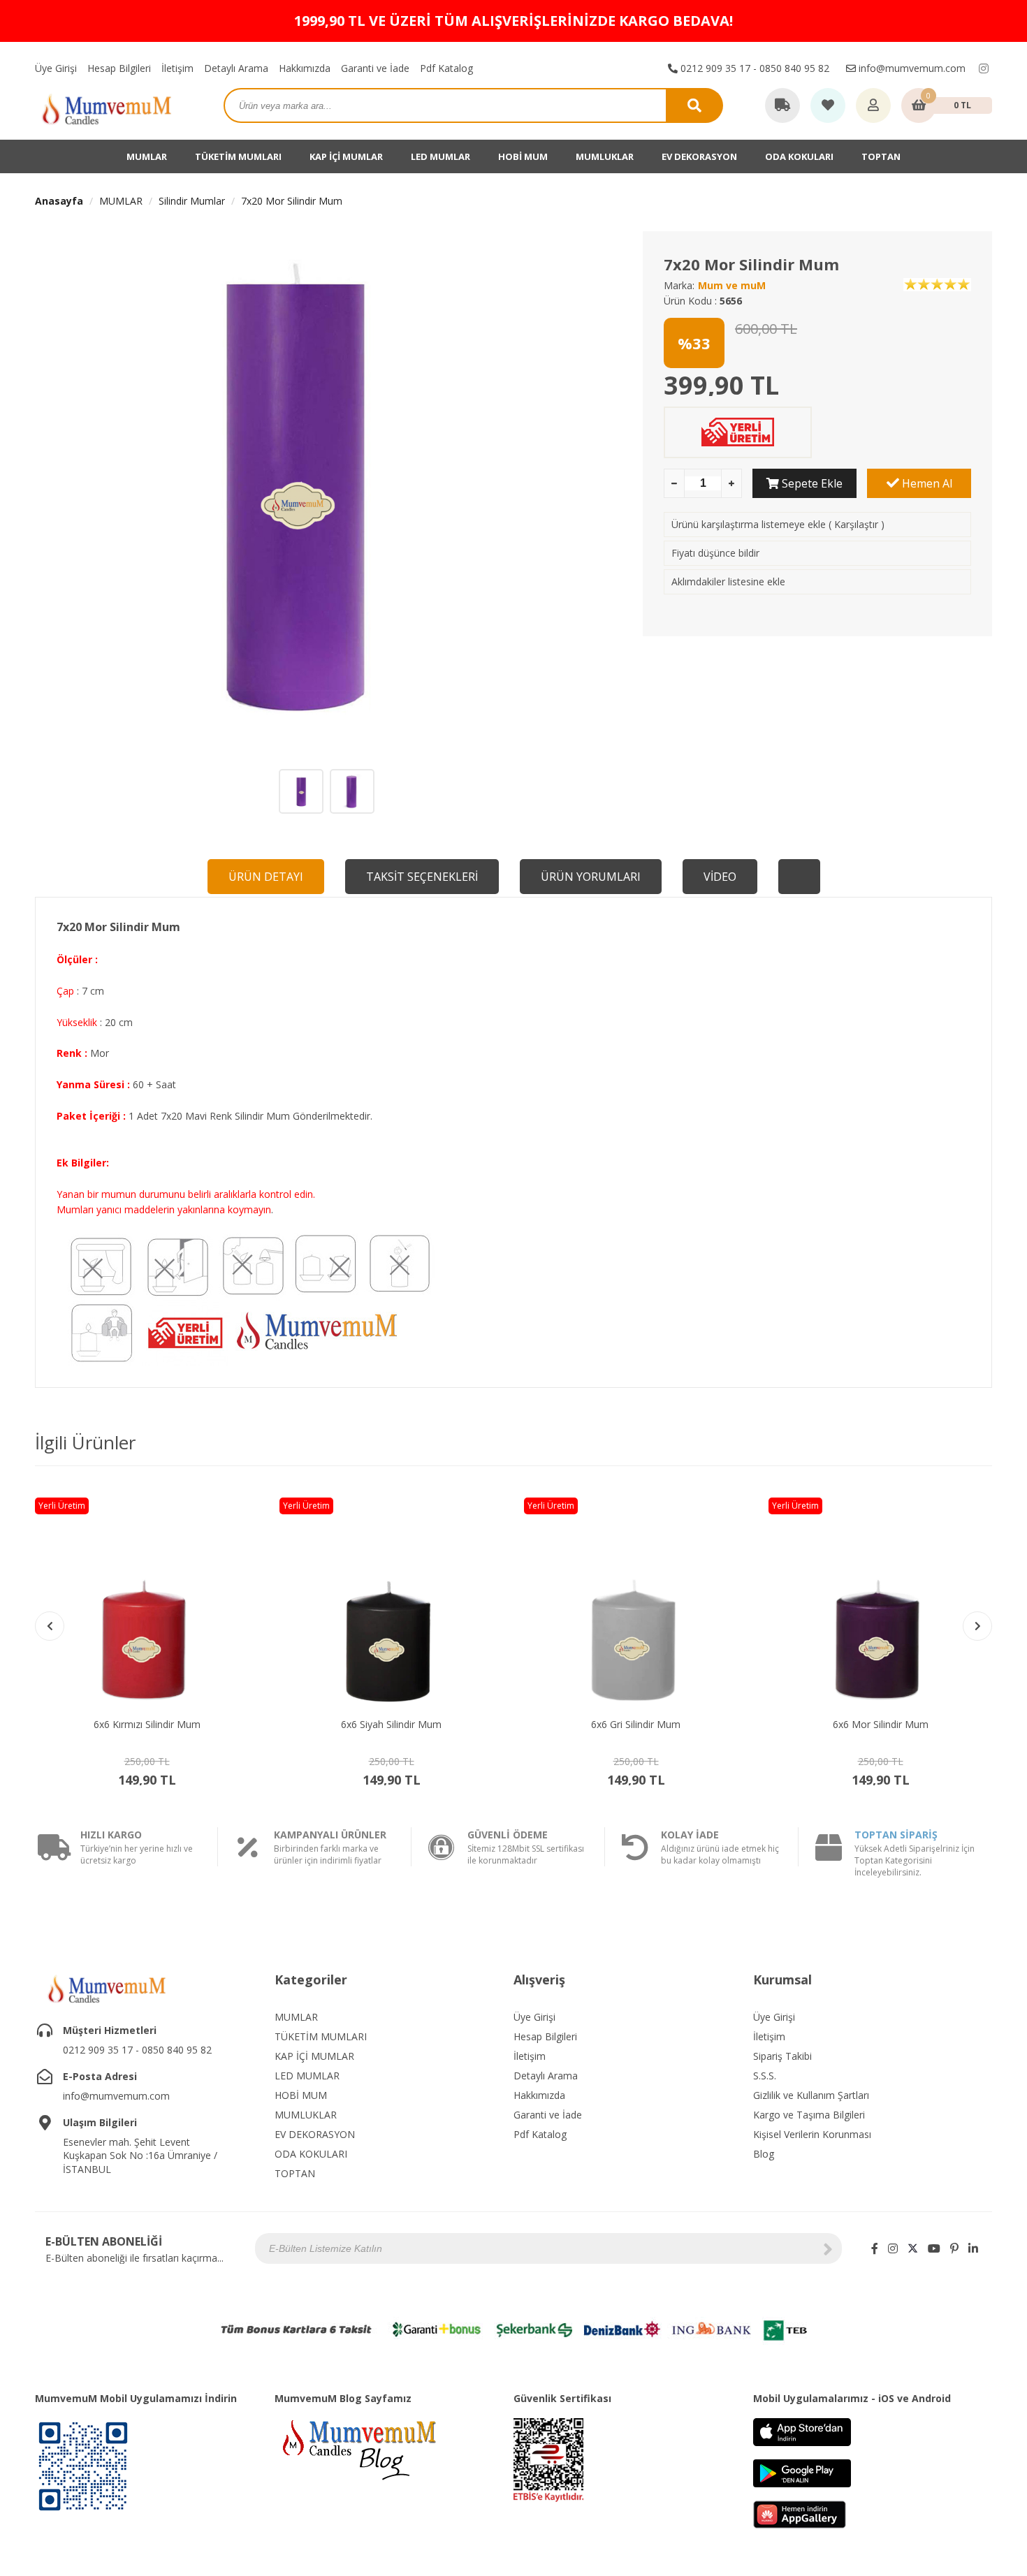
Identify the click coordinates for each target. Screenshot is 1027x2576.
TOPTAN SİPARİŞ (896, 1835)
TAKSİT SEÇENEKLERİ (422, 877)
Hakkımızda (305, 68)
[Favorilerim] (828, 106)
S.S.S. (765, 2076)
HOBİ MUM (523, 156)
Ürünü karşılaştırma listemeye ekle (749, 524)
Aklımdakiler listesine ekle (728, 581)
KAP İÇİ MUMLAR (346, 156)
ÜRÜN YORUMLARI (591, 877)
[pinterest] (954, 2248)
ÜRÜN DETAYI (266, 877)
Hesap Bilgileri (119, 68)
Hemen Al (926, 483)
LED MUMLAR (440, 156)
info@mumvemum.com (911, 68)
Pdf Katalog (446, 68)
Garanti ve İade (375, 68)
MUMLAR (147, 156)
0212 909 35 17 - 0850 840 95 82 (753, 68)
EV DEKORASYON (699, 156)
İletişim (177, 68)
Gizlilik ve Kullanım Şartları (811, 2095)
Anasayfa (59, 201)
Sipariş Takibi (782, 2056)
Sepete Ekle (811, 483)
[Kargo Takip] (782, 106)
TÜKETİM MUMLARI (238, 156)
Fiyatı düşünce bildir (715, 553)
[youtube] (934, 2248)
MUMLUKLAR (605, 156)
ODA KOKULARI (799, 156)
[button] (977, 1626)
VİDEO (720, 877)
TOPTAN (881, 156)
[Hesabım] (873, 106)
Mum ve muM (732, 285)
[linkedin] (973, 2248)
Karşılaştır (856, 524)
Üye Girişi (56, 68)
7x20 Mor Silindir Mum (292, 201)
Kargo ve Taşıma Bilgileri (809, 2115)
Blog (764, 2154)
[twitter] (913, 2248)
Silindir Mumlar (192, 201)
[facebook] (875, 2248)
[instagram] (984, 68)
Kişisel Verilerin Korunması (812, 2134)
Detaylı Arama (236, 68)
